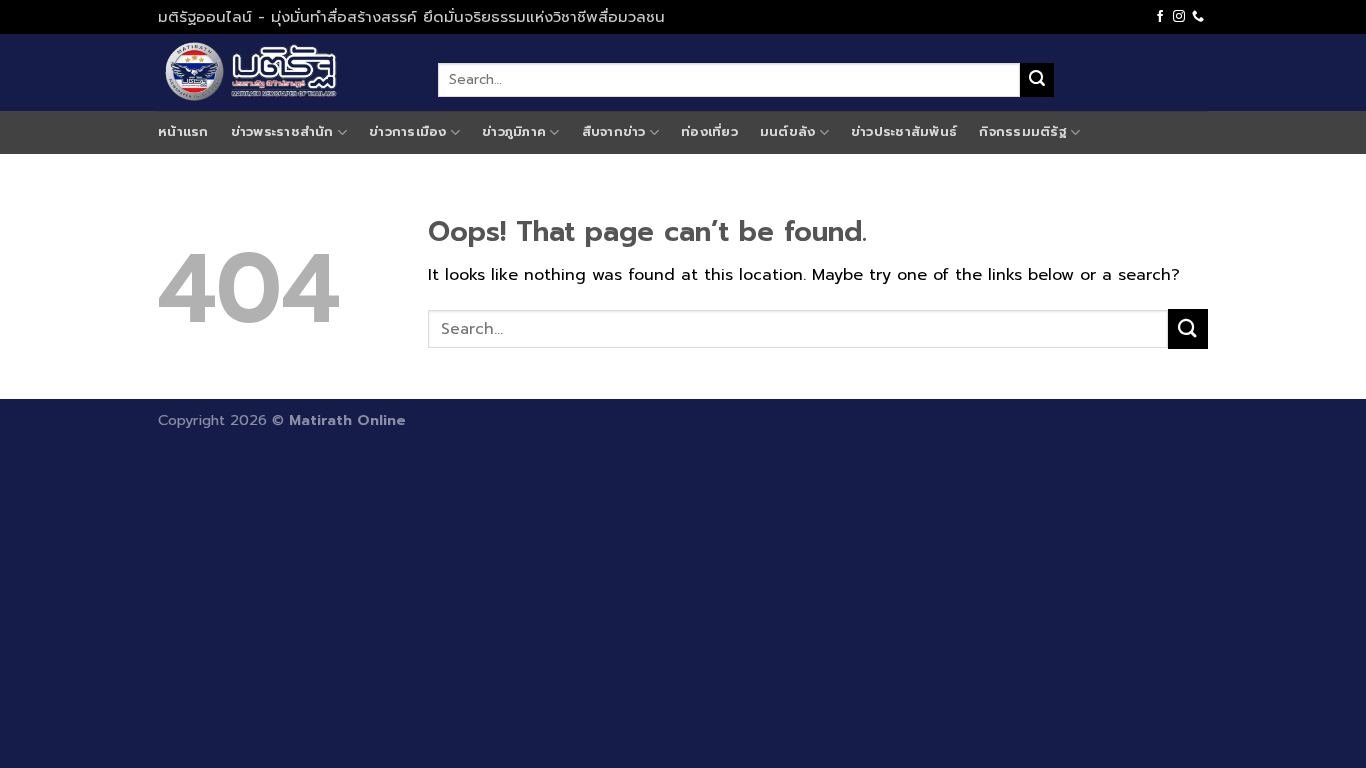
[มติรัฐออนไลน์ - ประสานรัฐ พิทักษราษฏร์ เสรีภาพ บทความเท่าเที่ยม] (283, 72)
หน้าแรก (183, 131)
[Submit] (1037, 80)
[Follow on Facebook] (1160, 17)
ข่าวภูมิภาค (514, 131)
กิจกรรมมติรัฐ (1023, 131)
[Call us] (1198, 17)
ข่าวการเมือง (408, 131)
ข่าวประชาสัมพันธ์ (904, 131)
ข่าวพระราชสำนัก (282, 131)
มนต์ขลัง (788, 131)
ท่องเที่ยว (709, 131)
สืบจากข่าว (614, 131)
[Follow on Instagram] (1179, 17)
